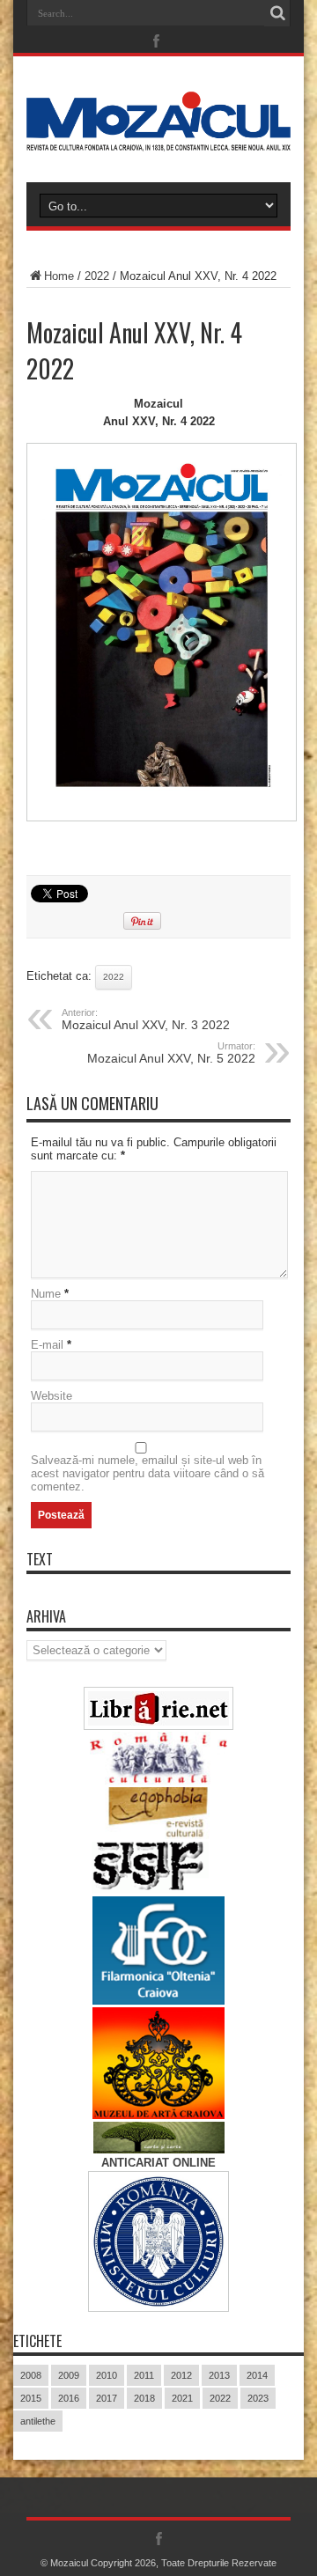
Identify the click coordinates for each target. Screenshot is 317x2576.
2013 (219, 2375)
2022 (97, 276)
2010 (107, 2375)
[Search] (277, 13)
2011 (144, 2375)
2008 (31, 2375)
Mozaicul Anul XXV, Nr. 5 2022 (171, 1053)
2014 (257, 2375)
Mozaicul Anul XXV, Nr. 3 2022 (146, 1019)
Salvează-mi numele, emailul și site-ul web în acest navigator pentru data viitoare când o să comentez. (147, 1473)
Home (59, 276)
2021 (182, 2398)
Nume (46, 1294)
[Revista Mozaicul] (158, 138)
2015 (31, 2398)
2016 (69, 2398)
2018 (144, 2398)
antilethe (38, 2421)
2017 (107, 2398)
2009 (69, 2375)
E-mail (47, 1345)
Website (52, 1396)
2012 (181, 2375)
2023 (258, 2398)
